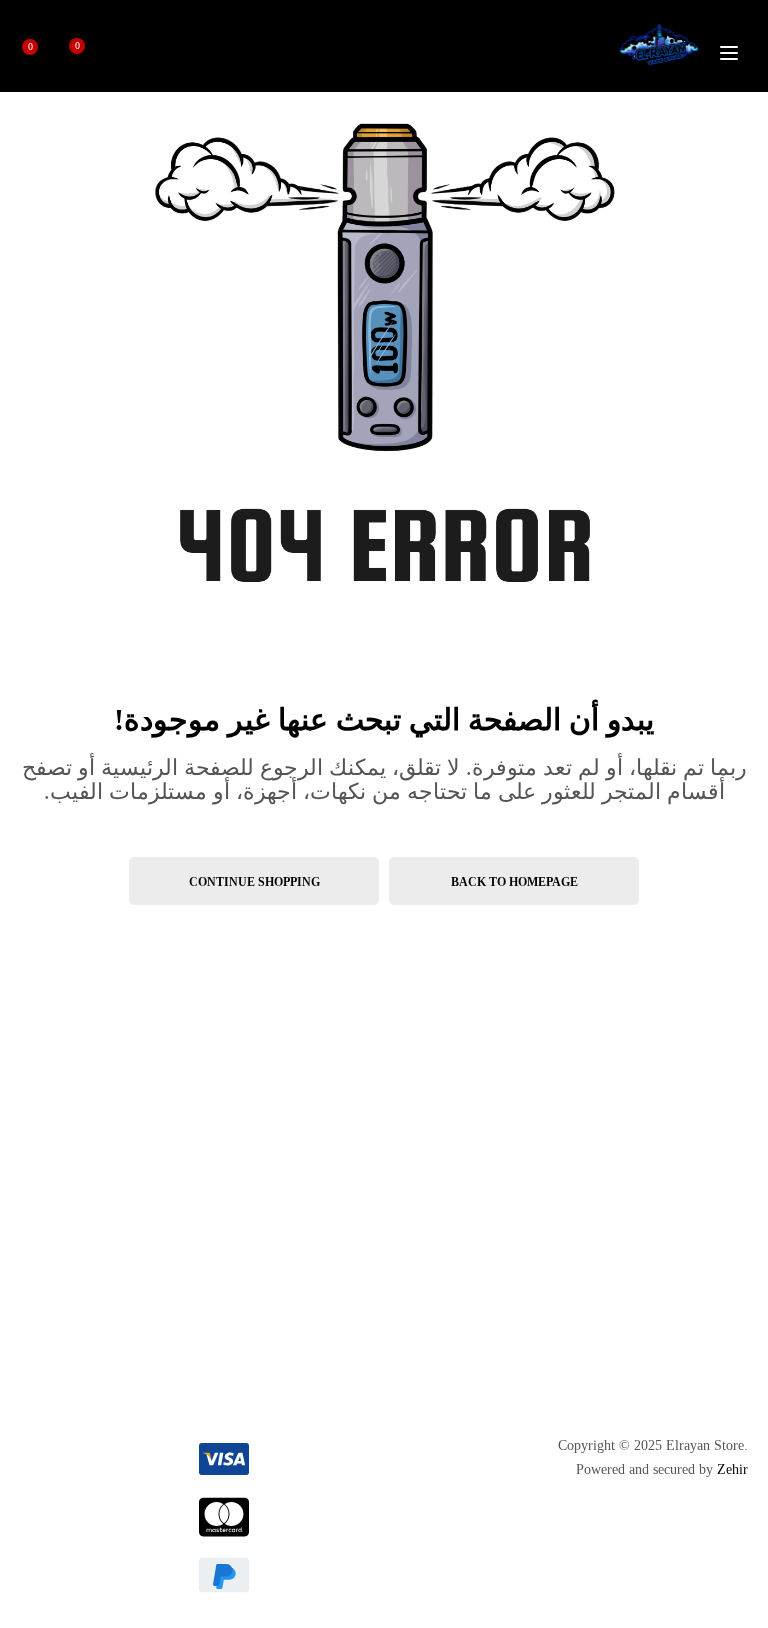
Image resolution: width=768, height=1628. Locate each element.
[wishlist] (85, 53)
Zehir (732, 1469)
